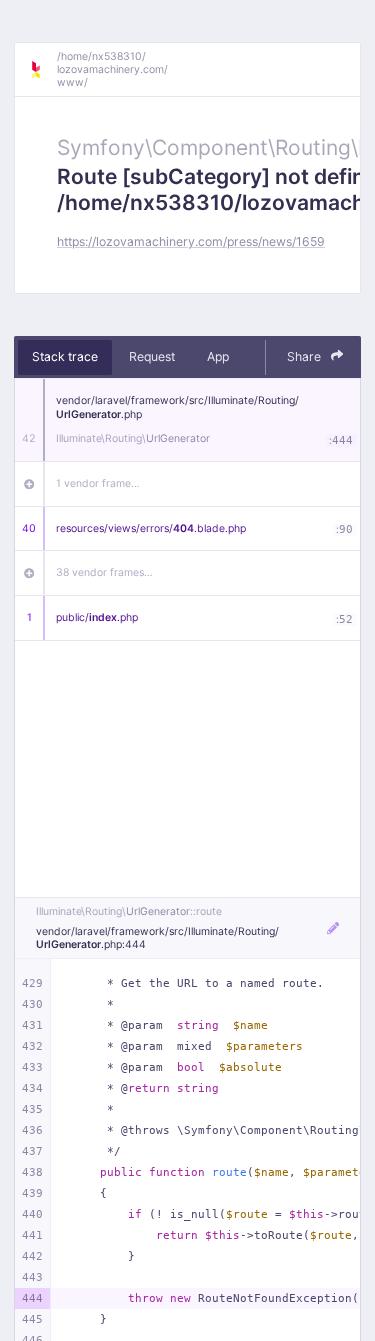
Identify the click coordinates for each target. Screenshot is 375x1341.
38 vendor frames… (104, 572)
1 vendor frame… (98, 483)
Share (305, 356)
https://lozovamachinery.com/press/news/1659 (191, 241)
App (218, 356)
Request (152, 356)
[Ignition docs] (43, 70)
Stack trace (65, 356)
